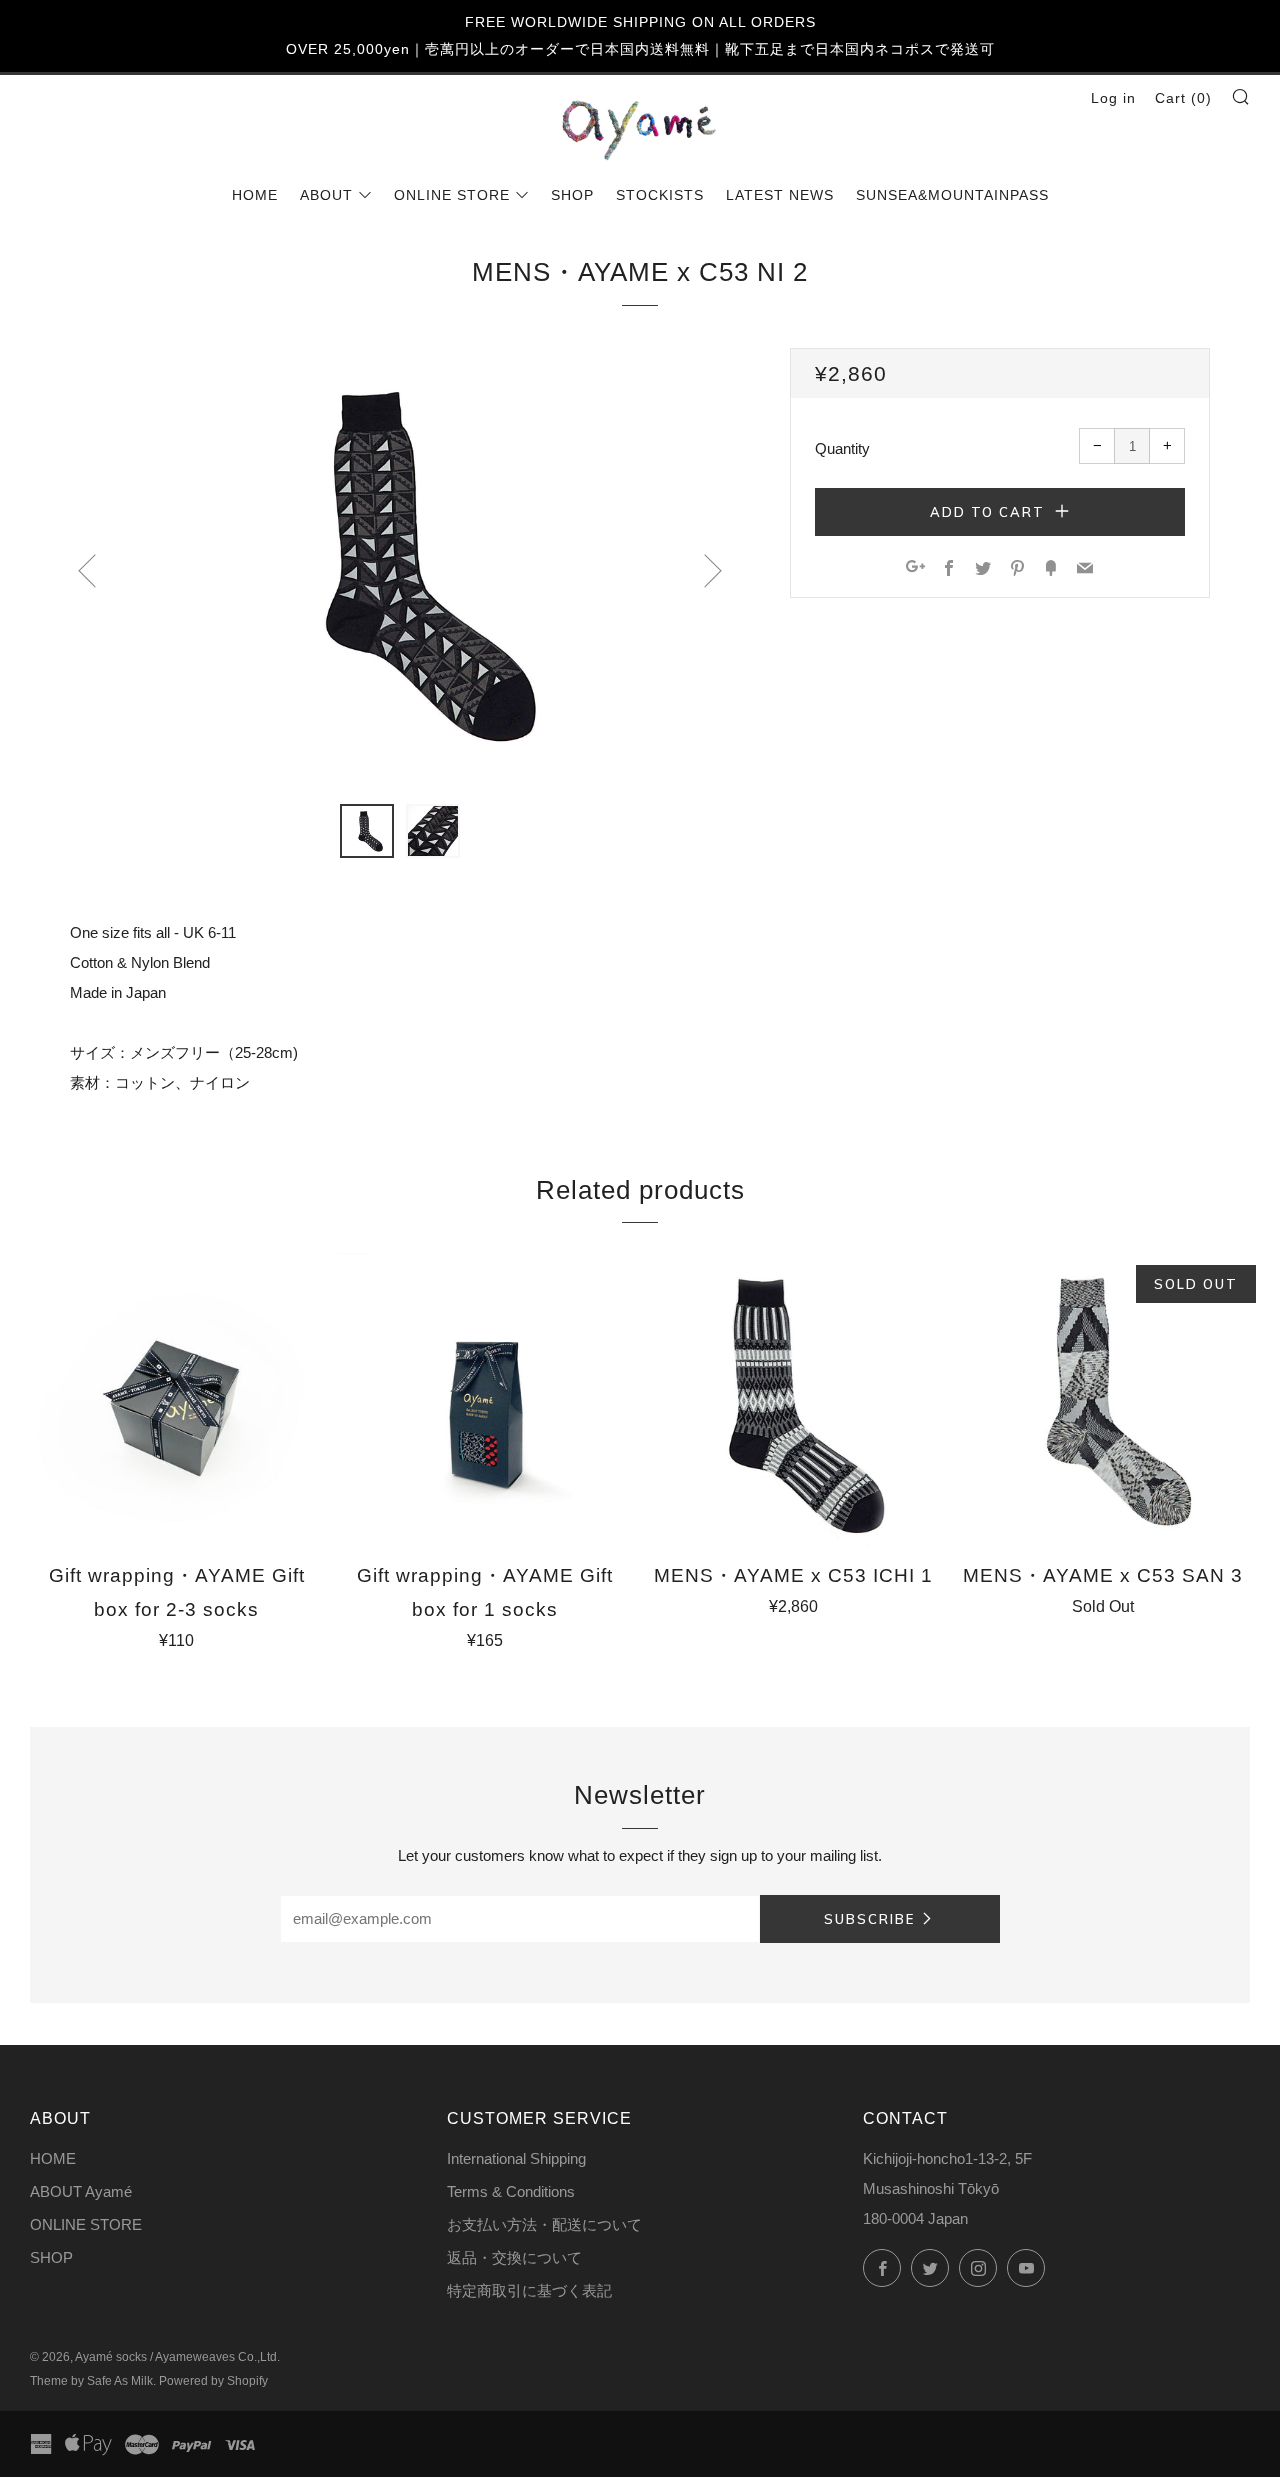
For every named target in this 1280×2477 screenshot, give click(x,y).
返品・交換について (514, 2257)
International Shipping (516, 2158)
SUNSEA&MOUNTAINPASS (952, 195)
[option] (400, 564)
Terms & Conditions (511, 2191)
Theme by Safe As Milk (91, 2381)
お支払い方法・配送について (544, 2224)
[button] (367, 831)
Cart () (1183, 98)
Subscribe (869, 1919)
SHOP (572, 195)
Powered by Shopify (213, 2381)
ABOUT (326, 195)
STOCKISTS (660, 195)
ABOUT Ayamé (81, 2191)
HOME (255, 195)
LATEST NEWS (780, 195)
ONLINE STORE (452, 195)
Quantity (842, 448)
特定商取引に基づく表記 (529, 2290)
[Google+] (915, 569)
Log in (1113, 98)
